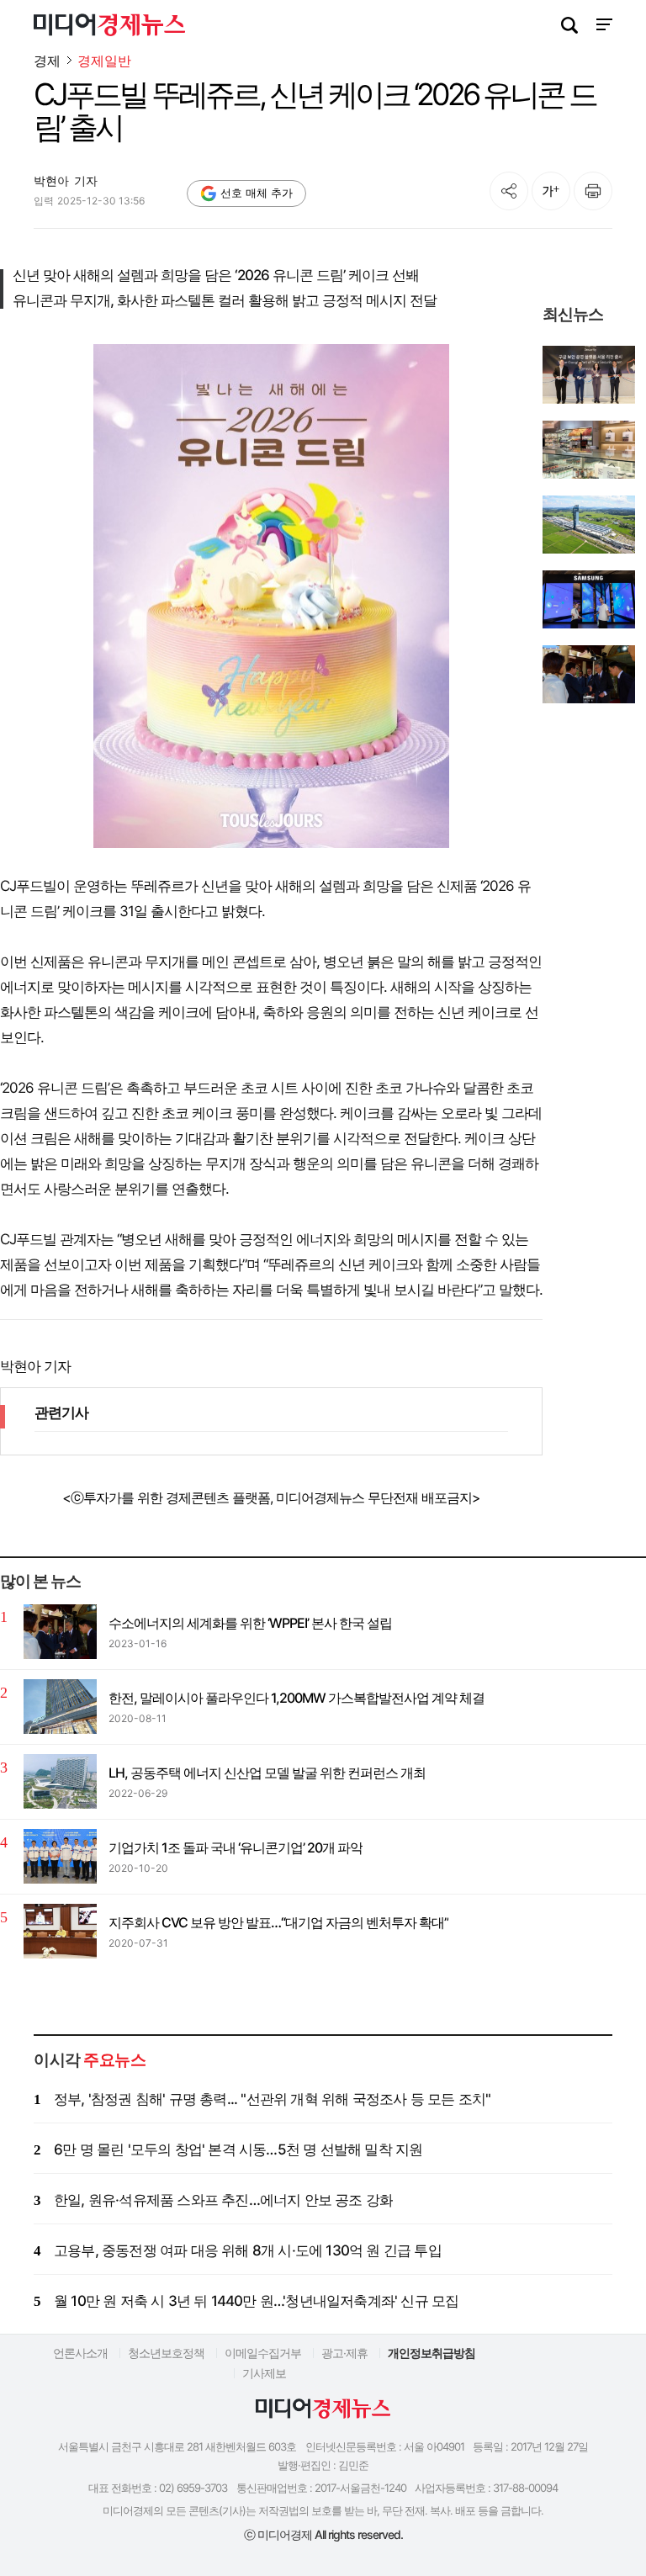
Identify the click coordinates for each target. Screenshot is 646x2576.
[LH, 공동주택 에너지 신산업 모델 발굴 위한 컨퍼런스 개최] (60, 1781)
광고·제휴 (344, 2353)
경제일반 (104, 61)
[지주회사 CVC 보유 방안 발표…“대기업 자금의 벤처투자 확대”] (60, 1931)
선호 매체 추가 (257, 193)
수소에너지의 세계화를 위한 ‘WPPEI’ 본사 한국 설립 (250, 1623)
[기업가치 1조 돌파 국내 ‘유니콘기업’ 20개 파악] (60, 1856)
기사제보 (264, 2373)
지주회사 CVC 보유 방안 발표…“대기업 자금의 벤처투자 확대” (278, 1922)
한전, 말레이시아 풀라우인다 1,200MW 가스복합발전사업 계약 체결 (297, 1698)
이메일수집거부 (263, 2353)
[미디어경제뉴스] (109, 27)
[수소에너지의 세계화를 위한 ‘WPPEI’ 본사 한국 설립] (60, 1632)
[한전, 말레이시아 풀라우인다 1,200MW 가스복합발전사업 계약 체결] (60, 1707)
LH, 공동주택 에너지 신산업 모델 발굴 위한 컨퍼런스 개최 (267, 1773)
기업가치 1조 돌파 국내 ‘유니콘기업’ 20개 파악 (236, 1847)
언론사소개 (80, 2353)
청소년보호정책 (166, 2353)
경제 (47, 61)
